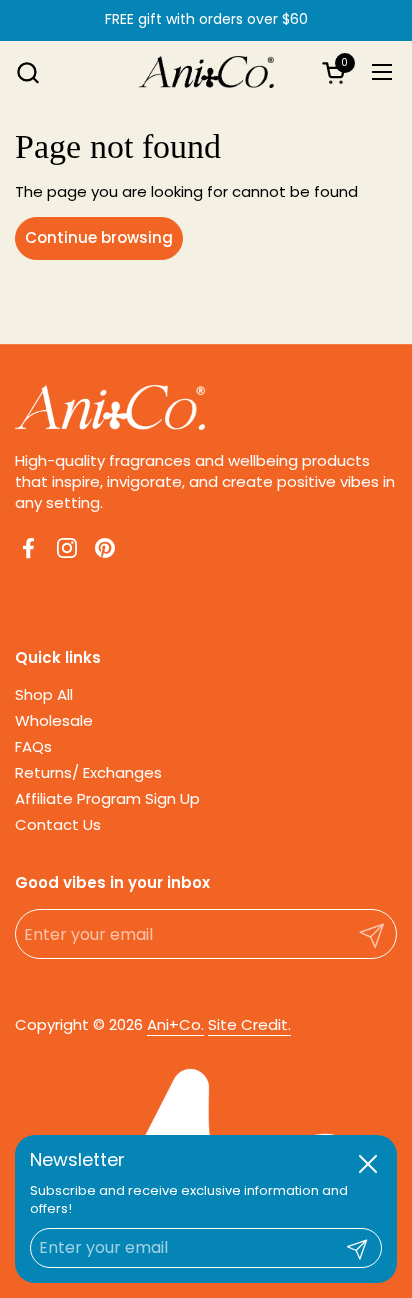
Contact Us (58, 824)
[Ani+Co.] (206, 72)
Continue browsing (99, 237)
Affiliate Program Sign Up (107, 798)
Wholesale (54, 720)
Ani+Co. (175, 1024)
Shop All (44, 694)
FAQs (33, 746)
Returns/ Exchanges (88, 772)
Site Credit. (249, 1024)
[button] (27, 72)
